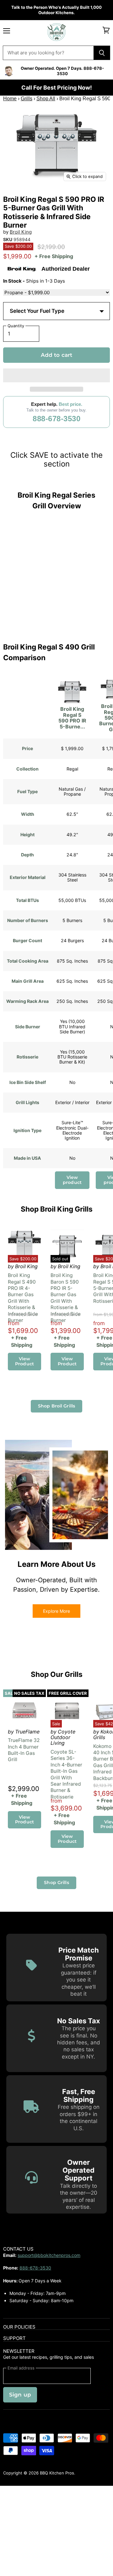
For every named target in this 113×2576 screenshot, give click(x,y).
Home (10, 99)
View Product (24, 1361)
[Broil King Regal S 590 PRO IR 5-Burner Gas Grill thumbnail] (13, 199)
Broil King (21, 232)
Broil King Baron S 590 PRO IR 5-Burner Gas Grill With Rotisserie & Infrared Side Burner (66, 1298)
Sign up (20, 2395)
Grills (27, 99)
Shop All (46, 99)
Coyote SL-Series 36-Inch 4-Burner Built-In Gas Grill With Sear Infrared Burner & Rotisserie (66, 1774)
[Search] (102, 53)
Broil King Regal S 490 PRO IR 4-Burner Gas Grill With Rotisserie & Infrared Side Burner (23, 1298)
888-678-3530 (56, 419)
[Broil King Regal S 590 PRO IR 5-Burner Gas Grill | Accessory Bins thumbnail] (79, 199)
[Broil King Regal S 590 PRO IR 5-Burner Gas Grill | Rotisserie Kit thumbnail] (35, 199)
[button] (56, 375)
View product (72, 1180)
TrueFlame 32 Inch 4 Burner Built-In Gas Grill (24, 1750)
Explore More (56, 1611)
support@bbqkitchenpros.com (49, 2255)
